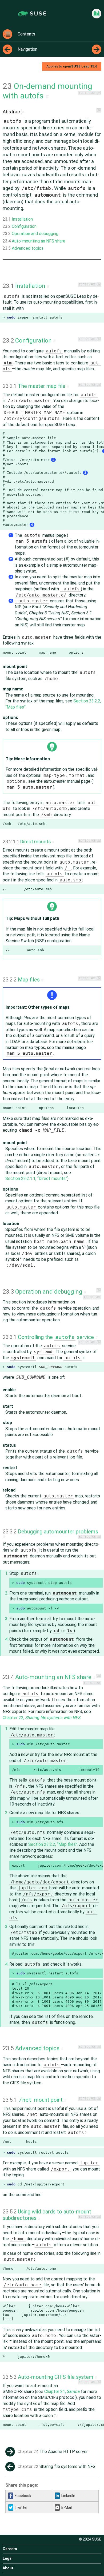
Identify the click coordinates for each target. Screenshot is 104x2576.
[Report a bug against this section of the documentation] (99, 93)
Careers (10, 2549)
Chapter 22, (42, 1718)
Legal (8, 2558)
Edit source (87, 93)
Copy (97, 317)
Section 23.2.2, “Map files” (53, 1844)
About (8, 2568)
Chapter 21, (62, 2392)
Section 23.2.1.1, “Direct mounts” (36, 1178)
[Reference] (97, 14)
